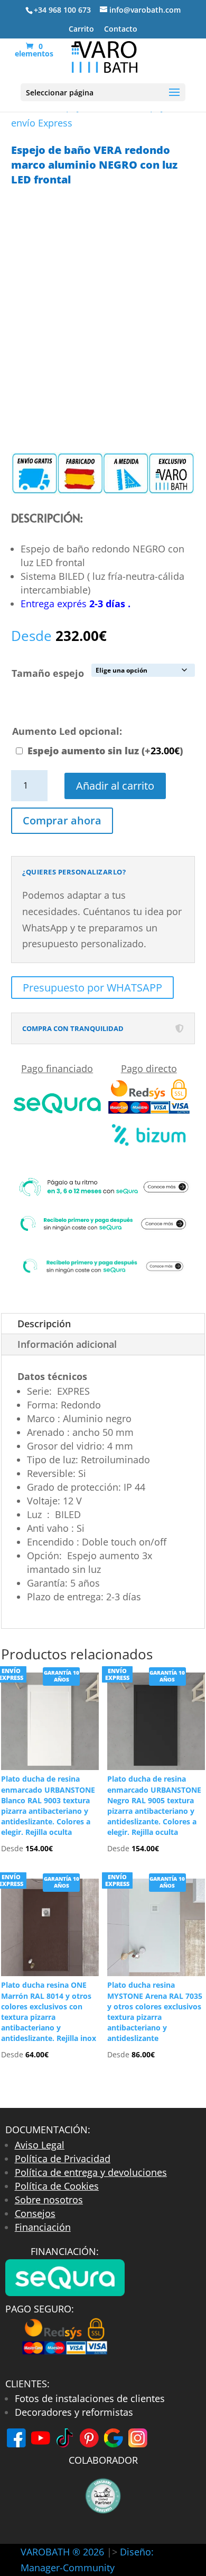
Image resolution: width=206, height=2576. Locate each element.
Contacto (121, 30)
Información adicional (67, 1344)
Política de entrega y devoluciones (91, 2172)
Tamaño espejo (48, 673)
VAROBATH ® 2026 (62, 2552)
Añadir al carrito (115, 786)
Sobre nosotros (49, 2200)
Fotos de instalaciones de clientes (90, 2398)
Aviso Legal (40, 2145)
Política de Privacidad (63, 2159)
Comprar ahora (62, 820)
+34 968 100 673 (62, 10)
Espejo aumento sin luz (105, 751)
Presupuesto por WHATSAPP (92, 988)
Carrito (81, 30)
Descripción (44, 1324)
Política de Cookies (57, 2186)
